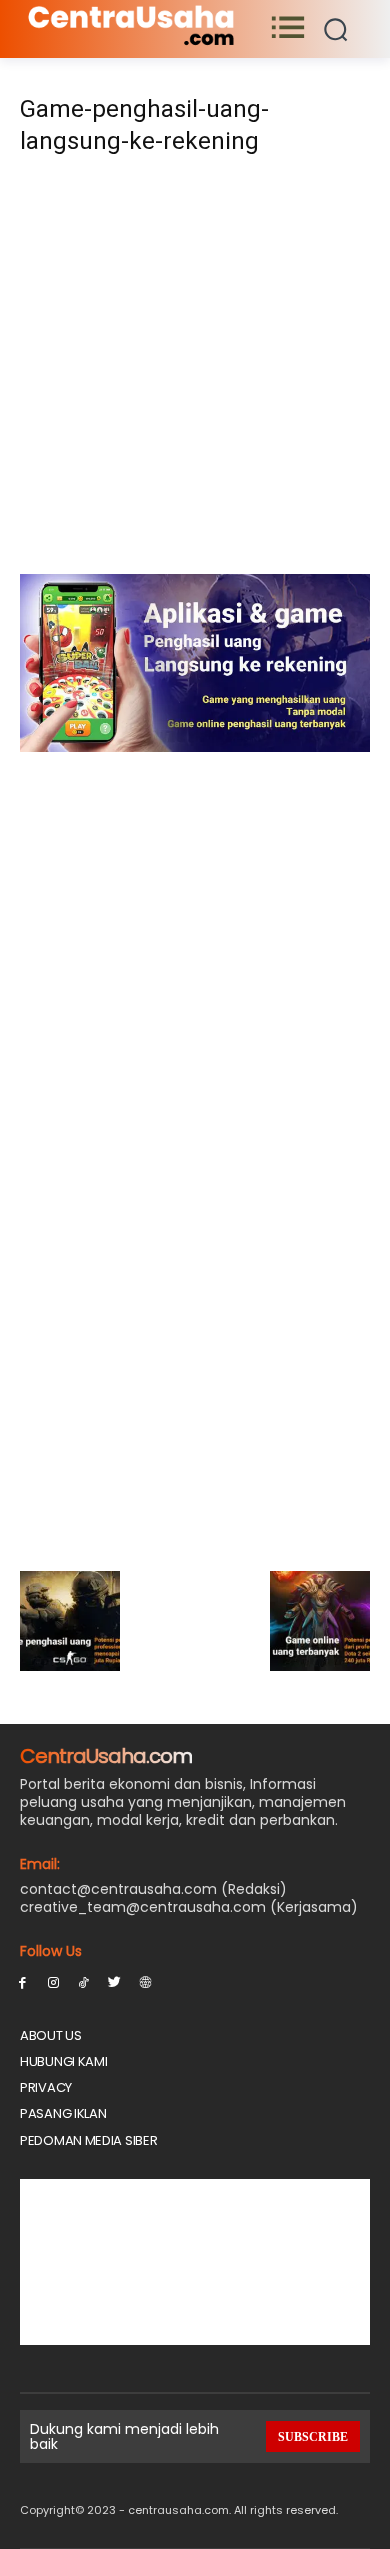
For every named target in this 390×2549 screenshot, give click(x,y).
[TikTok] (84, 1981)
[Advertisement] (195, 371)
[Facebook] (22, 1981)
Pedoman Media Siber (88, 2140)
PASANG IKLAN (63, 2113)
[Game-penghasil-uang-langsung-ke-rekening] (195, 746)
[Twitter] (114, 1981)
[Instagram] (53, 1981)
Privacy (46, 2087)
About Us (51, 2035)
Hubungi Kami (63, 2061)
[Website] (145, 1981)
